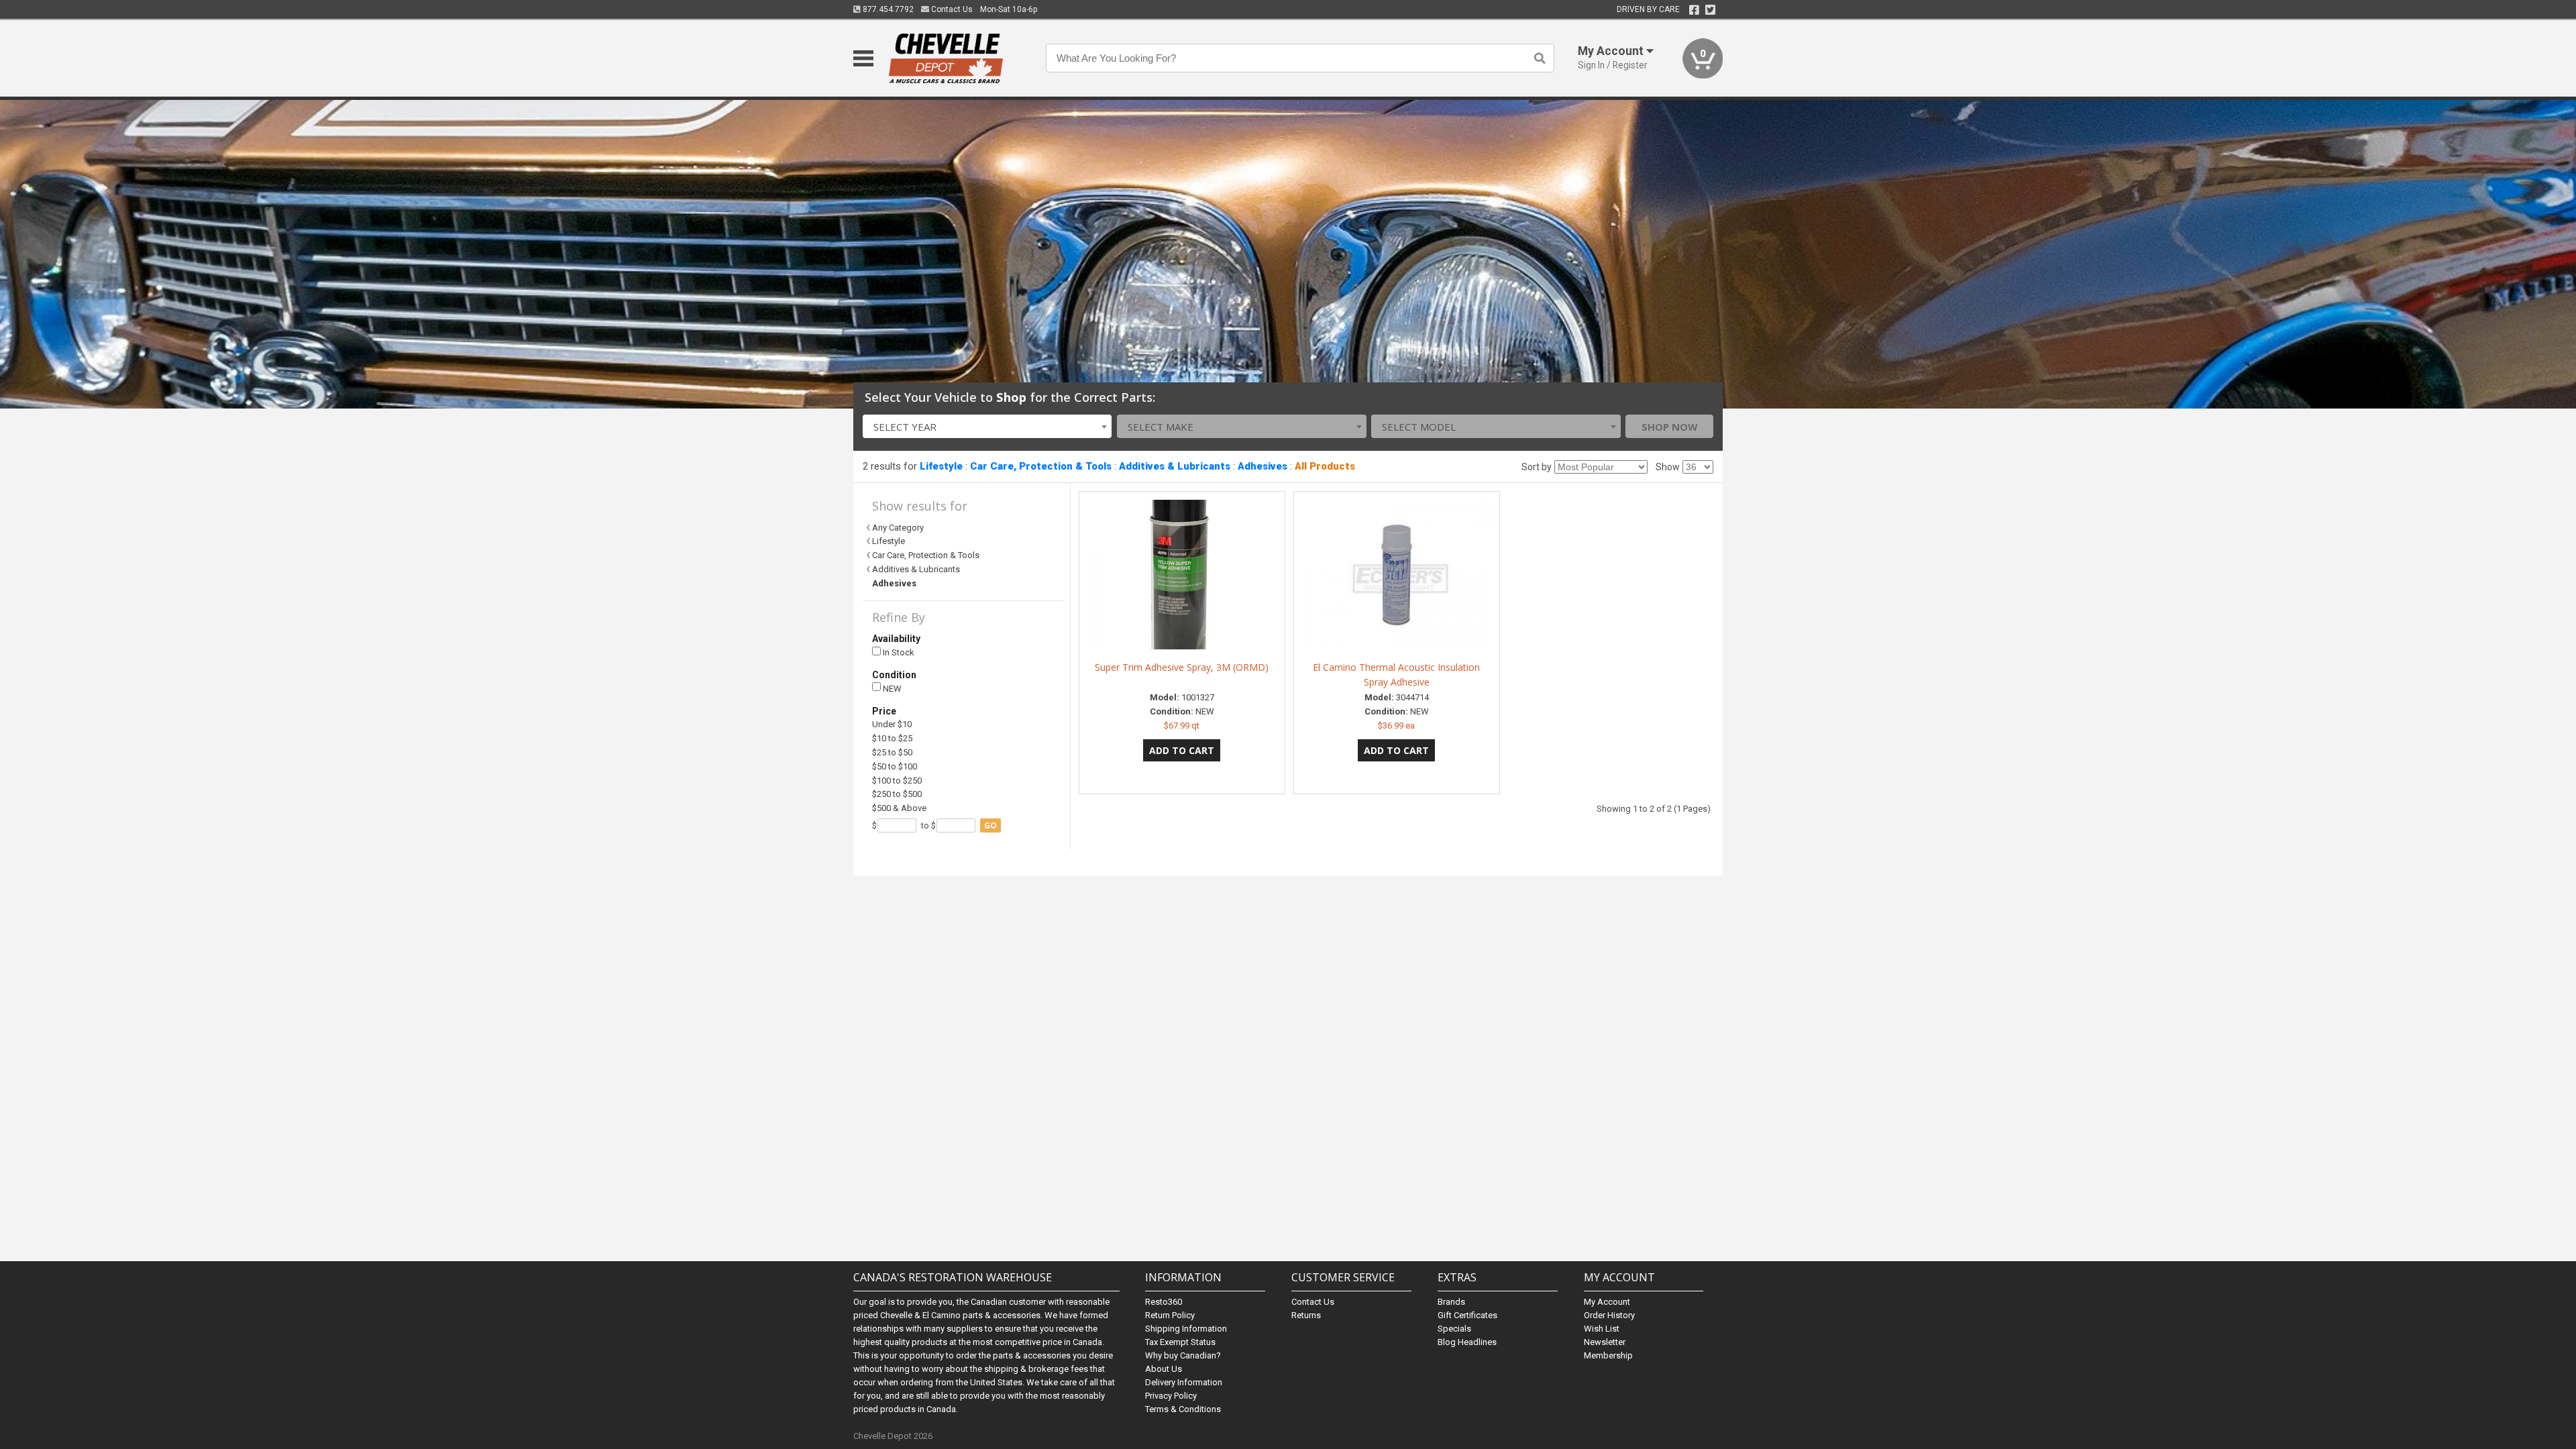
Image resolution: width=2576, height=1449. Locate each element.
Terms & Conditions (1183, 1409)
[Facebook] (1694, 10)
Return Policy (1170, 1315)
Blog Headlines (1467, 1342)
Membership (1608, 1355)
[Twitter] (1710, 10)
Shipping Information (1186, 1329)
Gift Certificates (1467, 1315)
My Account (1607, 1302)
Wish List (1602, 1329)
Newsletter (1605, 1342)
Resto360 (1164, 1302)
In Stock (898, 652)
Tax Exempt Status (1180, 1342)
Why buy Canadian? (1183, 1355)
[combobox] (987, 426)
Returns (1306, 1315)
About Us (1164, 1369)
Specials (1454, 1329)
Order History (1609, 1315)
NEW (891, 689)
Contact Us (951, 9)
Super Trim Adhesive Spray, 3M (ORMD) (1182, 667)
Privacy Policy (1171, 1396)
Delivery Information (1184, 1382)
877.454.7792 (887, 9)
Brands (1451, 1302)
